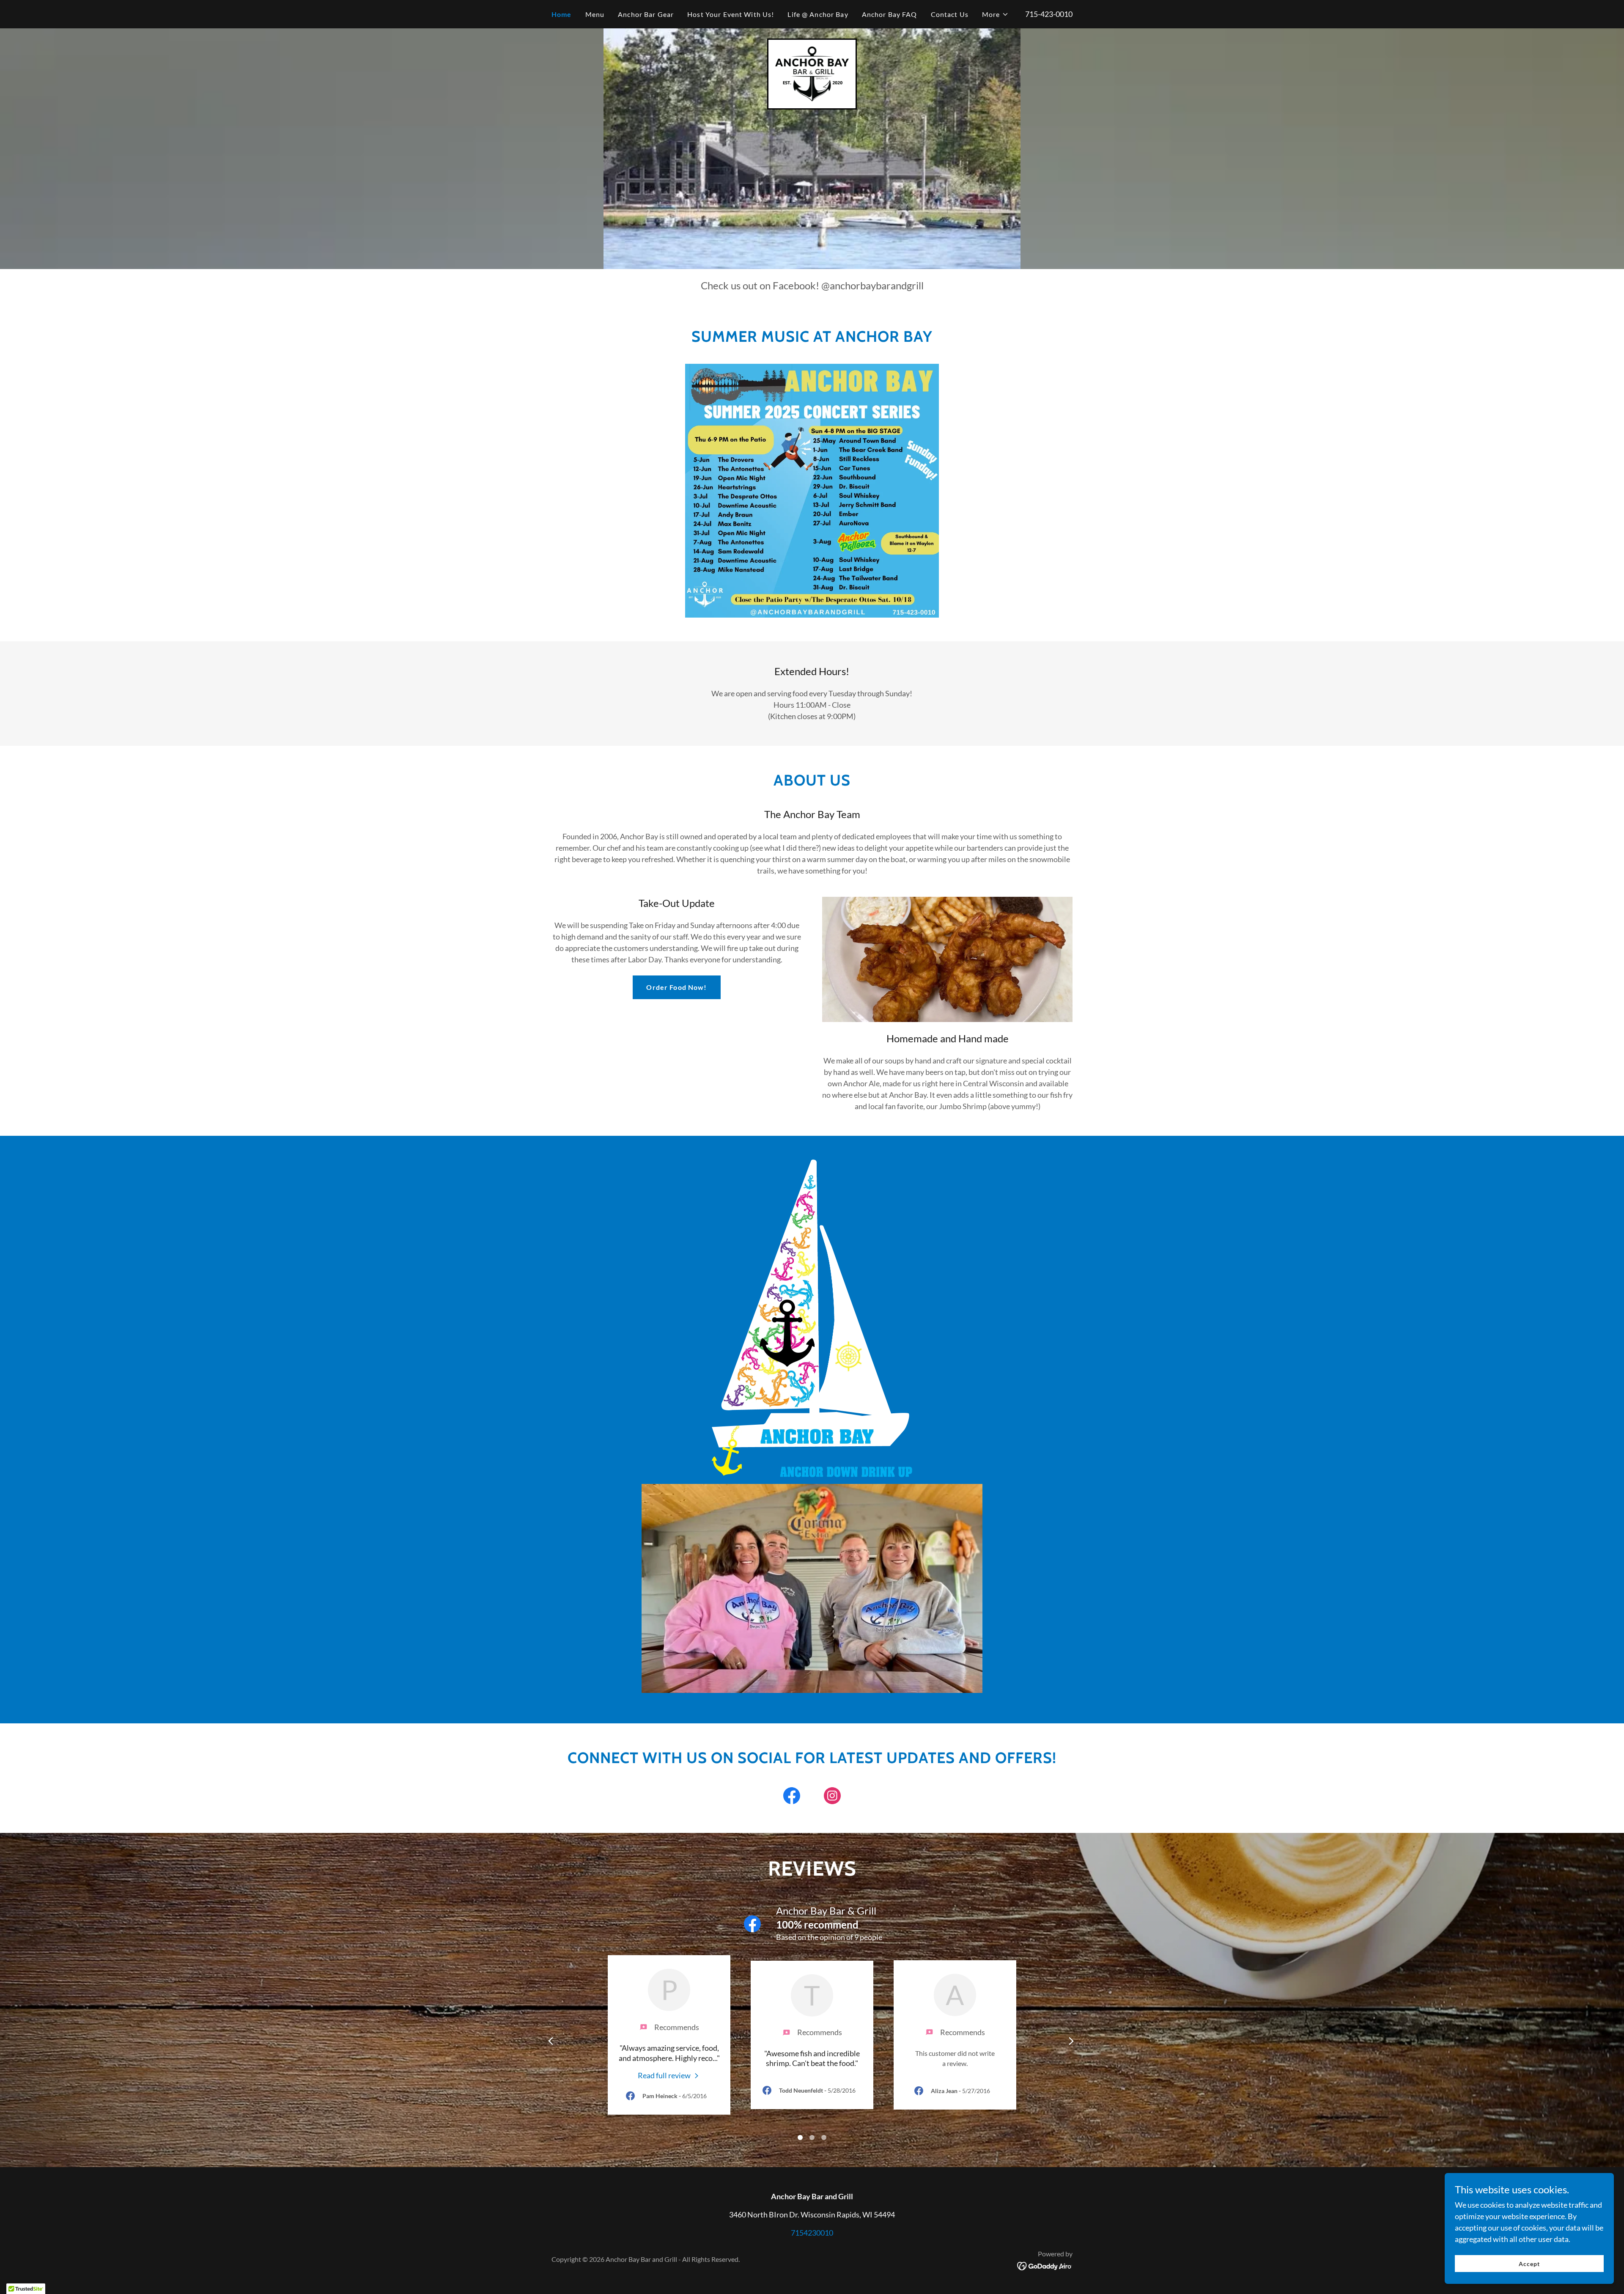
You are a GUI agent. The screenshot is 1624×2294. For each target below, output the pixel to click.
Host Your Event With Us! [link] (731, 14)
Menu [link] (595, 14)
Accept (1529, 2264)
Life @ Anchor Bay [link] (818, 14)
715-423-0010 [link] (1049, 14)
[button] (995, 14)
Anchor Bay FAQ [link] (890, 14)
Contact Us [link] (950, 14)
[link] (812, 73)
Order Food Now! (676, 987)
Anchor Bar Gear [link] (646, 14)
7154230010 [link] (812, 2233)
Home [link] (562, 14)
